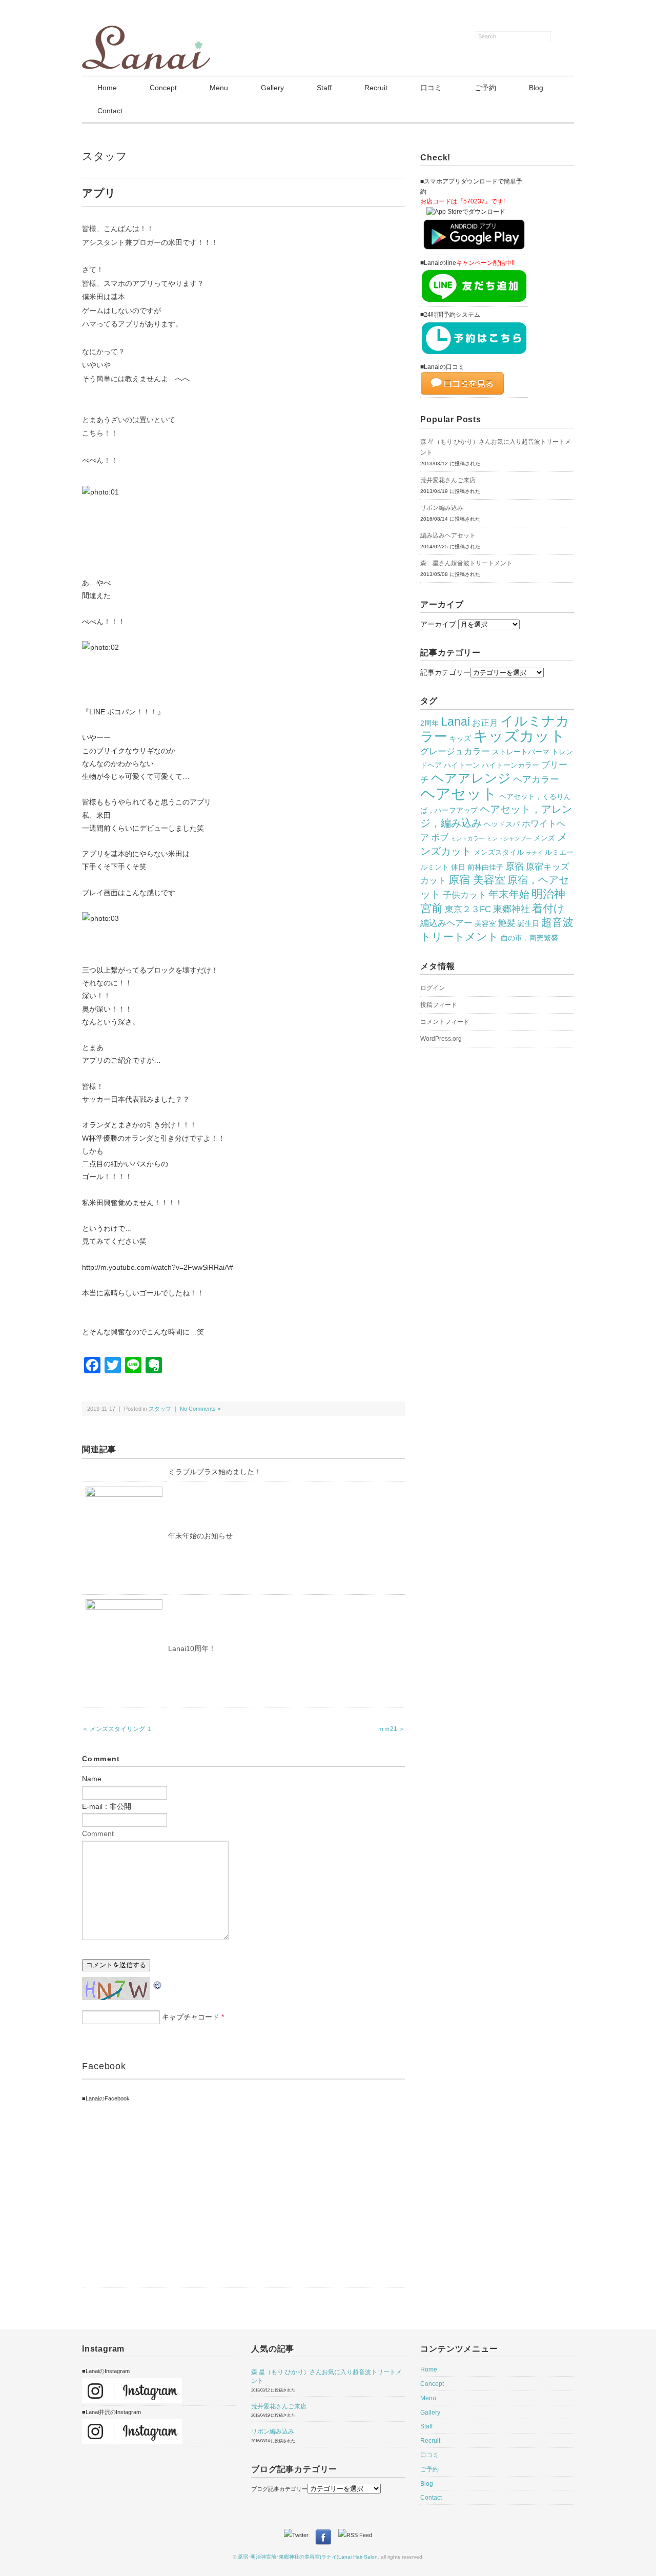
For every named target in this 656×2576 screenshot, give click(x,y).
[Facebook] (326, 2535)
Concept (163, 88)
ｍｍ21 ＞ (391, 1729)
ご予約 (485, 88)
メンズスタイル (499, 852)
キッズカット (519, 736)
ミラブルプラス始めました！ (215, 1472)
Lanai (455, 722)
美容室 (485, 923)
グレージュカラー (455, 751)
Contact (110, 111)
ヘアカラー (536, 779)
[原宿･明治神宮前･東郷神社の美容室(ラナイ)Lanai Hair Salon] (146, 32)
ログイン (433, 988)
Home (107, 88)
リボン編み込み (442, 508)
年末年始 (509, 894)
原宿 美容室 (477, 880)
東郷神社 (511, 909)
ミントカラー (467, 838)
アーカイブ (438, 624)
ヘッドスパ (502, 824)
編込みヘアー (446, 923)
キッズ (460, 738)
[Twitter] (299, 2535)
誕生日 (528, 923)
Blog (536, 88)
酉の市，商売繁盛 (529, 938)
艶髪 (507, 923)
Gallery (272, 88)
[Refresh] (158, 1984)
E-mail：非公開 (107, 1806)
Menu (219, 88)
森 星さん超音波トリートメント (466, 563)
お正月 (485, 723)
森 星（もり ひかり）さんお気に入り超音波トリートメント (496, 447)
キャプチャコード (191, 2017)
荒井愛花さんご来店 (448, 480)
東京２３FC (468, 909)
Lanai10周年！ (192, 1648)
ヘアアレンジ (471, 778)
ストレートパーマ (521, 752)
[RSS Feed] (355, 2535)
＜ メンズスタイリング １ (117, 1729)
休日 (458, 867)
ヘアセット (459, 794)
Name (92, 1779)
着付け (548, 909)
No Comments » (200, 1409)
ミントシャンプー (509, 838)
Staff (324, 88)
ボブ (440, 837)
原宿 (515, 866)
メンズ (544, 838)
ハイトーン (462, 765)
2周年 (429, 723)
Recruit (376, 88)
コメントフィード (445, 1022)
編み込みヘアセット (448, 535)
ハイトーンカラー (510, 765)
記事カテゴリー (445, 672)
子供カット (465, 895)
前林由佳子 (485, 867)
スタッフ (105, 156)
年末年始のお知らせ (200, 1536)
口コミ (431, 88)
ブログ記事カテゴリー (279, 2489)
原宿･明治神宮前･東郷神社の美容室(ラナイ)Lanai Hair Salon (308, 2557)
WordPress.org (441, 1039)
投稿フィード (439, 1005)
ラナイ (534, 853)
